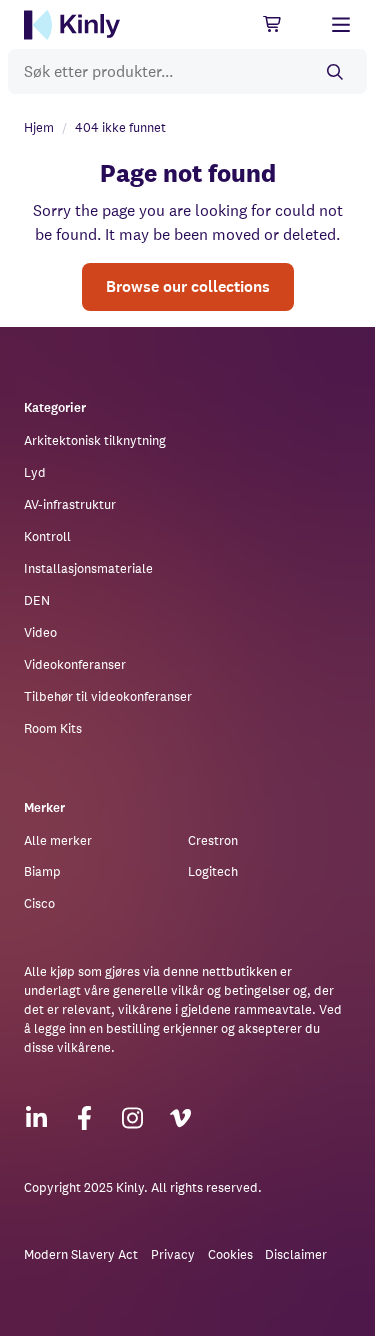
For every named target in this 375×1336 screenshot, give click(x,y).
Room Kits (53, 728)
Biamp (42, 871)
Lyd (35, 472)
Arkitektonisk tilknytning (95, 440)
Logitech (213, 871)
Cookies (230, 1254)
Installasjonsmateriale (88, 568)
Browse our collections (188, 286)
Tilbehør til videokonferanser (108, 696)
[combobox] (187, 71)
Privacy (173, 1254)
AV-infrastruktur (70, 504)
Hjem (39, 127)
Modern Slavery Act (81, 1254)
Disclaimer (296, 1254)
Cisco (39, 903)
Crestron (213, 840)
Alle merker (58, 840)
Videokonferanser (75, 664)
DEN (37, 600)
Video (40, 632)
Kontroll (47, 536)
